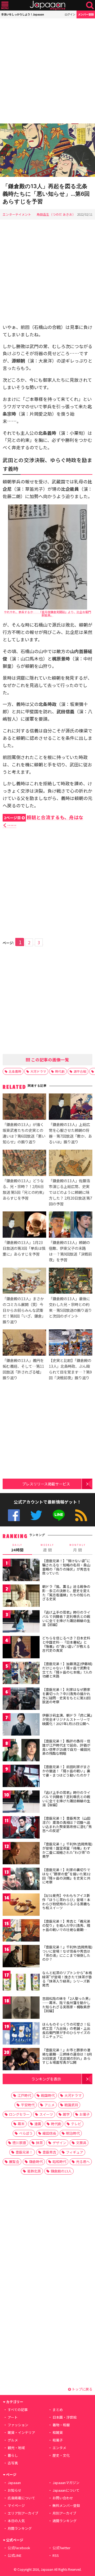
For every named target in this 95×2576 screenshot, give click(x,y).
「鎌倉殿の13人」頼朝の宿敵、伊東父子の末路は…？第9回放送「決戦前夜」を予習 (70, 1251)
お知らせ (15, 2490)
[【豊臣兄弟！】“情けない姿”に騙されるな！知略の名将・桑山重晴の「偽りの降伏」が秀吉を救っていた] (21, 1571)
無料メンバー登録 (66, 2505)
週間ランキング (65, 2521)
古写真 (13, 2463)
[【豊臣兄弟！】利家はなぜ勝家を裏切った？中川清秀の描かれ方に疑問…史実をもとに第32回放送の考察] (21, 1699)
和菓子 (58, 2440)
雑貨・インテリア (21, 2432)
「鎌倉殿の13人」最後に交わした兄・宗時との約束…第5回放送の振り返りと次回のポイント (70, 1307)
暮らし (13, 2455)
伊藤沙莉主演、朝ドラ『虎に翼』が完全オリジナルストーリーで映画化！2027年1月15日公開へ (67, 1719)
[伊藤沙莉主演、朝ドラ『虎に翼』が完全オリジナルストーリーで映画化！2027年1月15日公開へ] (21, 1725)
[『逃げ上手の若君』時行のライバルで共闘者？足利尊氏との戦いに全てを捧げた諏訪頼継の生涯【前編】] (21, 1622)
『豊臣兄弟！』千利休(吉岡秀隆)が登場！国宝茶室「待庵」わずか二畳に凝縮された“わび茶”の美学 (67, 1850)
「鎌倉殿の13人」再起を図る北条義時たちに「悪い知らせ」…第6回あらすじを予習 (46, 194)
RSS (81, 1515)
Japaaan (47, 5)
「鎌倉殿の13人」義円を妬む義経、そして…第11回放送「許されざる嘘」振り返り (23, 1369)
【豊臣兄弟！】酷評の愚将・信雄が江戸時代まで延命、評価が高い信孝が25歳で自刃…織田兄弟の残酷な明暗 (66, 1747)
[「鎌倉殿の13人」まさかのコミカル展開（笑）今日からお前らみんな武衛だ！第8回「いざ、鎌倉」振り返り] (24, 1282)
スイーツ (46, 2114)
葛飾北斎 (34, 2171)
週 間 (47, 1548)
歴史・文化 (61, 2455)
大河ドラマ (38, 1071)
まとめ (58, 2410)
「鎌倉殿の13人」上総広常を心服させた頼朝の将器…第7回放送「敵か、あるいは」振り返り (70, 1133)
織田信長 (49, 2133)
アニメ (49, 2105)
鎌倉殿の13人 (61, 2171)
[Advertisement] (47, 71)
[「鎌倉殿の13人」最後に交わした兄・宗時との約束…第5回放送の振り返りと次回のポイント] (71, 1282)
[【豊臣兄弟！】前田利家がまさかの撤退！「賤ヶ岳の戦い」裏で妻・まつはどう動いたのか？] (21, 1777)
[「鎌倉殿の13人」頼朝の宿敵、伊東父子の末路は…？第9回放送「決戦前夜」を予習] (71, 1225)
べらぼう (26, 2133)
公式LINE (59, 1515)
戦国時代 (48, 2095)
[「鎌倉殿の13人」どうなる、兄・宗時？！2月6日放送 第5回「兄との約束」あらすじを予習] (24, 1164)
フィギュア (75, 2152)
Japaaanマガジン (66, 2483)
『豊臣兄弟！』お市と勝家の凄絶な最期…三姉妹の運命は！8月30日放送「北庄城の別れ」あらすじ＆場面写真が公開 (67, 2056)
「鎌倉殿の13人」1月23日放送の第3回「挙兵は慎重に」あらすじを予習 (24, 1248)
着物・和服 (61, 2425)
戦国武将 (71, 2105)
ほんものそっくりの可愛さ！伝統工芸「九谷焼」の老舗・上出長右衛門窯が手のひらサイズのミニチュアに (66, 2030)
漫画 (38, 2124)
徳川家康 (19, 2143)
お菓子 (85, 2114)
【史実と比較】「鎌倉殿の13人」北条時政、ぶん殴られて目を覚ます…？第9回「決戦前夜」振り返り (70, 1369)
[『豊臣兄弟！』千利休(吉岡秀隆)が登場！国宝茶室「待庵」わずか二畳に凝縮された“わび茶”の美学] (21, 1854)
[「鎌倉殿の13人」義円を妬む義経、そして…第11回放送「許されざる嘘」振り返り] (24, 1343)
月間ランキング (20, 2528)
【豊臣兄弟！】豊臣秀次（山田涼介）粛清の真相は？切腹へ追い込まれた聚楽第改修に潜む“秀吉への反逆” (67, 1824)
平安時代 (28, 2105)
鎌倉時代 (36, 2162)
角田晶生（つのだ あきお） (56, 214)
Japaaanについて (66, 2490)
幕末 (21, 2124)
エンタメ (59, 2448)
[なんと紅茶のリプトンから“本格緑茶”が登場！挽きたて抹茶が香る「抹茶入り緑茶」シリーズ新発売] (21, 1983)
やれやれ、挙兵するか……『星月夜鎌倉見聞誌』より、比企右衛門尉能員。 (47, 613)
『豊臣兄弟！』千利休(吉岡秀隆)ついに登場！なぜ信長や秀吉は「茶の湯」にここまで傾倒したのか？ (67, 1953)
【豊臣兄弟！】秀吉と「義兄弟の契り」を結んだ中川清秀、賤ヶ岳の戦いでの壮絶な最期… (66, 1925)
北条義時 (15, 1071)
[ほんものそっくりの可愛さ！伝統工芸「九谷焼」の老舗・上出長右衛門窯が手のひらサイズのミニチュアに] (21, 2034)
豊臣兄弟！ (24, 2152)
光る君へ (83, 2162)
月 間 (78, 1548)
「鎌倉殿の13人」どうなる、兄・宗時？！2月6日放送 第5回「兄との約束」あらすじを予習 (23, 1189)
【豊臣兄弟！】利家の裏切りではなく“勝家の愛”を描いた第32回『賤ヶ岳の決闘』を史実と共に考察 (66, 1876)
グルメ (13, 2440)
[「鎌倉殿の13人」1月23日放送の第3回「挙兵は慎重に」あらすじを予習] (24, 1225)
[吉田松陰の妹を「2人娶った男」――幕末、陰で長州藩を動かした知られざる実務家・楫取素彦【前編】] (21, 2008)
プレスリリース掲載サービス (46, 1484)
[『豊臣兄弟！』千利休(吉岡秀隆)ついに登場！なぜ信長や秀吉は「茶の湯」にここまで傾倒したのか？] (21, 1957)
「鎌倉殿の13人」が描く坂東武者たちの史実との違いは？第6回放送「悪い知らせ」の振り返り (24, 1133)
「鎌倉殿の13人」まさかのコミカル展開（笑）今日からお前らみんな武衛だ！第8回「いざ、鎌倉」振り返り (24, 1310)
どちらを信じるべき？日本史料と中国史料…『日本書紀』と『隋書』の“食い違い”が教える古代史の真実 (66, 1644)
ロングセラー (19, 2114)
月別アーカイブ (64, 2513)
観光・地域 (16, 2448)
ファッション (18, 2425)
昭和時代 (59, 2162)
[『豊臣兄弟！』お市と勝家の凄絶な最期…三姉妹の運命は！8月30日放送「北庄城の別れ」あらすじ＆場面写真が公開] (21, 2060)
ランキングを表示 (46, 2079)
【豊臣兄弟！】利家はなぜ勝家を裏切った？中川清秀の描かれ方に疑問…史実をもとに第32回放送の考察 (66, 1696)
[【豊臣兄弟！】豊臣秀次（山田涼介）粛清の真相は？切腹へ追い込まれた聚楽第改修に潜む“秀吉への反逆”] (21, 1828)
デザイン (59, 2143)
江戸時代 (24, 2095)
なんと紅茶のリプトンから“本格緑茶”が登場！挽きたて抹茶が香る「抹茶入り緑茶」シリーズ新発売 (67, 1979)
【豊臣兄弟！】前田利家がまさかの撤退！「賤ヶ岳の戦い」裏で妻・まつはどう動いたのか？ (66, 1771)
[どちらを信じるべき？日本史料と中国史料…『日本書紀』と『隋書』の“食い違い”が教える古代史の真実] (21, 1648)
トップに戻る (82, 2389)
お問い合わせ (63, 2498)
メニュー (5, 5)
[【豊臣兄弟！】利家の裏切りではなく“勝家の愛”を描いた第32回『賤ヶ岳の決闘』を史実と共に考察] (21, 1880)
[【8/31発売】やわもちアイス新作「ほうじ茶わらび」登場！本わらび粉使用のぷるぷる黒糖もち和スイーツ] (21, 1905)
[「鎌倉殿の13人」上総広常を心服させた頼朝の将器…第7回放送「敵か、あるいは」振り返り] (71, 1107)
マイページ (16, 2505)
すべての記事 (18, 2410)
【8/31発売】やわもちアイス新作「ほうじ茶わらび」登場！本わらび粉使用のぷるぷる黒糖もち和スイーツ (66, 1902)
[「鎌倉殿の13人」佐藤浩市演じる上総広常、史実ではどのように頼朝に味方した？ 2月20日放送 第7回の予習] (71, 1164)
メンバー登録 (86, 14)
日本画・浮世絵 (65, 2417)
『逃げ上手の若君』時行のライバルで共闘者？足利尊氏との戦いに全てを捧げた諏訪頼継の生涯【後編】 (66, 1799)
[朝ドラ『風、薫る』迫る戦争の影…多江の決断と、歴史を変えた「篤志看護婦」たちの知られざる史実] (21, 1596)
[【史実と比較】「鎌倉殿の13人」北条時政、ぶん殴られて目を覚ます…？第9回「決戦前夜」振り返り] (71, 1343)
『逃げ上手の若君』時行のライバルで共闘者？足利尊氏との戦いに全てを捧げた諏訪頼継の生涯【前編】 (66, 1618)
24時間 (17, 1548)
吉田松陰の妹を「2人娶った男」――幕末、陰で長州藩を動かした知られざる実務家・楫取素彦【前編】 (67, 2005)
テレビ (76, 2124)
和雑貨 (58, 2432)
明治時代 (73, 2133)
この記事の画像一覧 (50, 1060)
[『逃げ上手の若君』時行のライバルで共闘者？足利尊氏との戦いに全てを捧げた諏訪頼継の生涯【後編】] (21, 1802)
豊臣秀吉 (49, 2152)
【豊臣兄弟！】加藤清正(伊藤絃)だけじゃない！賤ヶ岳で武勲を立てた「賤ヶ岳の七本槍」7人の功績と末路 (67, 1670)
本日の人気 (16, 2521)
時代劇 (60, 1071)
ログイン (70, 14)
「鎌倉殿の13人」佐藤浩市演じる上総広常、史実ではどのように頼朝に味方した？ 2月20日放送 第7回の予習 (70, 1192)
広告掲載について (21, 2498)
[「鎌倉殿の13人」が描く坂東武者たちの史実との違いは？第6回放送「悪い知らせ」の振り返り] (24, 1107)
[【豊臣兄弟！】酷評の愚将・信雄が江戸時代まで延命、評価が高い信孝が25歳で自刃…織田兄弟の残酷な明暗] (21, 1751)
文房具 (81, 2143)
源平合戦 (80, 1071)
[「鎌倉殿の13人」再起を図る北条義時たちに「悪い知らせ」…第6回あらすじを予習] (47, 151)
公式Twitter (36, 1515)
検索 (90, 5)
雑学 (66, 2114)
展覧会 (14, 2162)
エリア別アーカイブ (23, 2513)
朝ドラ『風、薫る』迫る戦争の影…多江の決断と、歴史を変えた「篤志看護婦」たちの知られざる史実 (66, 1593)
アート (13, 2417)
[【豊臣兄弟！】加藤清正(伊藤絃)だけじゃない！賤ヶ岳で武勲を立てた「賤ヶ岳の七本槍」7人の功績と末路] (21, 1674)
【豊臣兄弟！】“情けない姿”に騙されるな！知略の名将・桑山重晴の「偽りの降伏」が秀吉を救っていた (66, 1567)
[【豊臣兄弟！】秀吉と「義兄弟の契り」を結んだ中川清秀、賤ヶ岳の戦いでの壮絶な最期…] (21, 1931)
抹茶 (39, 2143)
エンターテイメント (17, 214)
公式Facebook (14, 1515)
